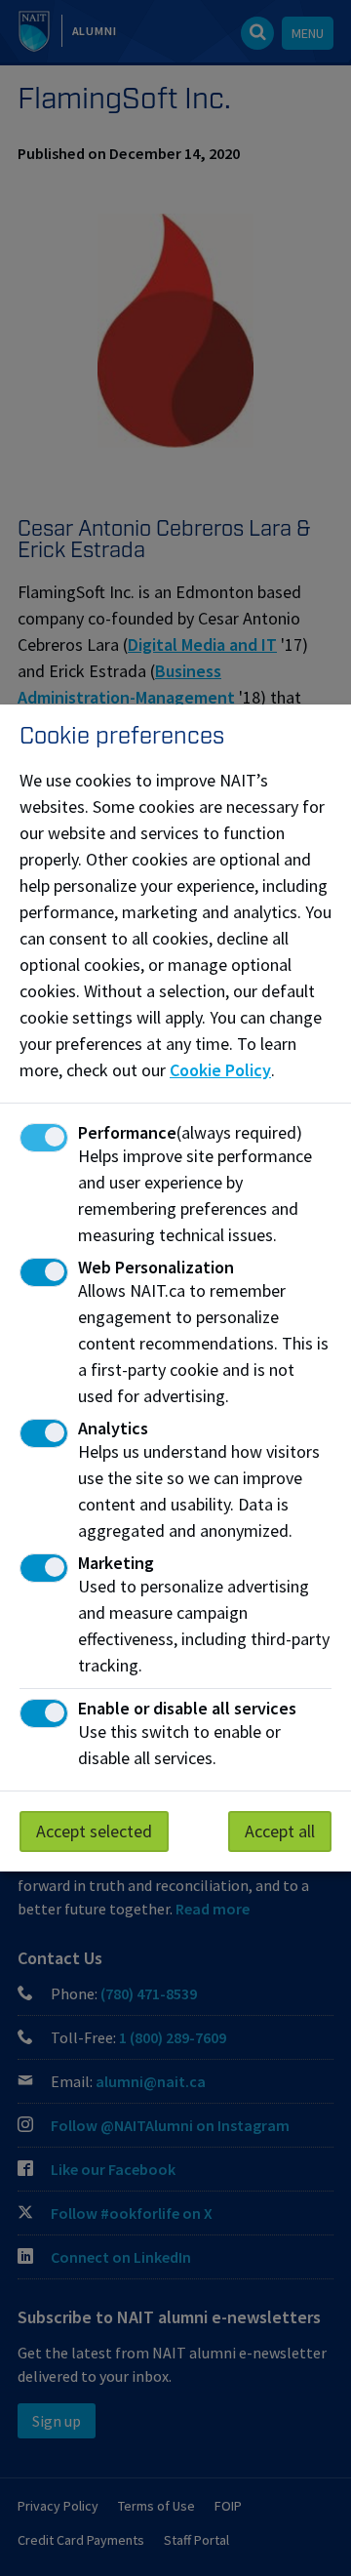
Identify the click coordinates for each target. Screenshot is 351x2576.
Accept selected (94, 1831)
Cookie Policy (220, 1070)
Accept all (280, 1831)
